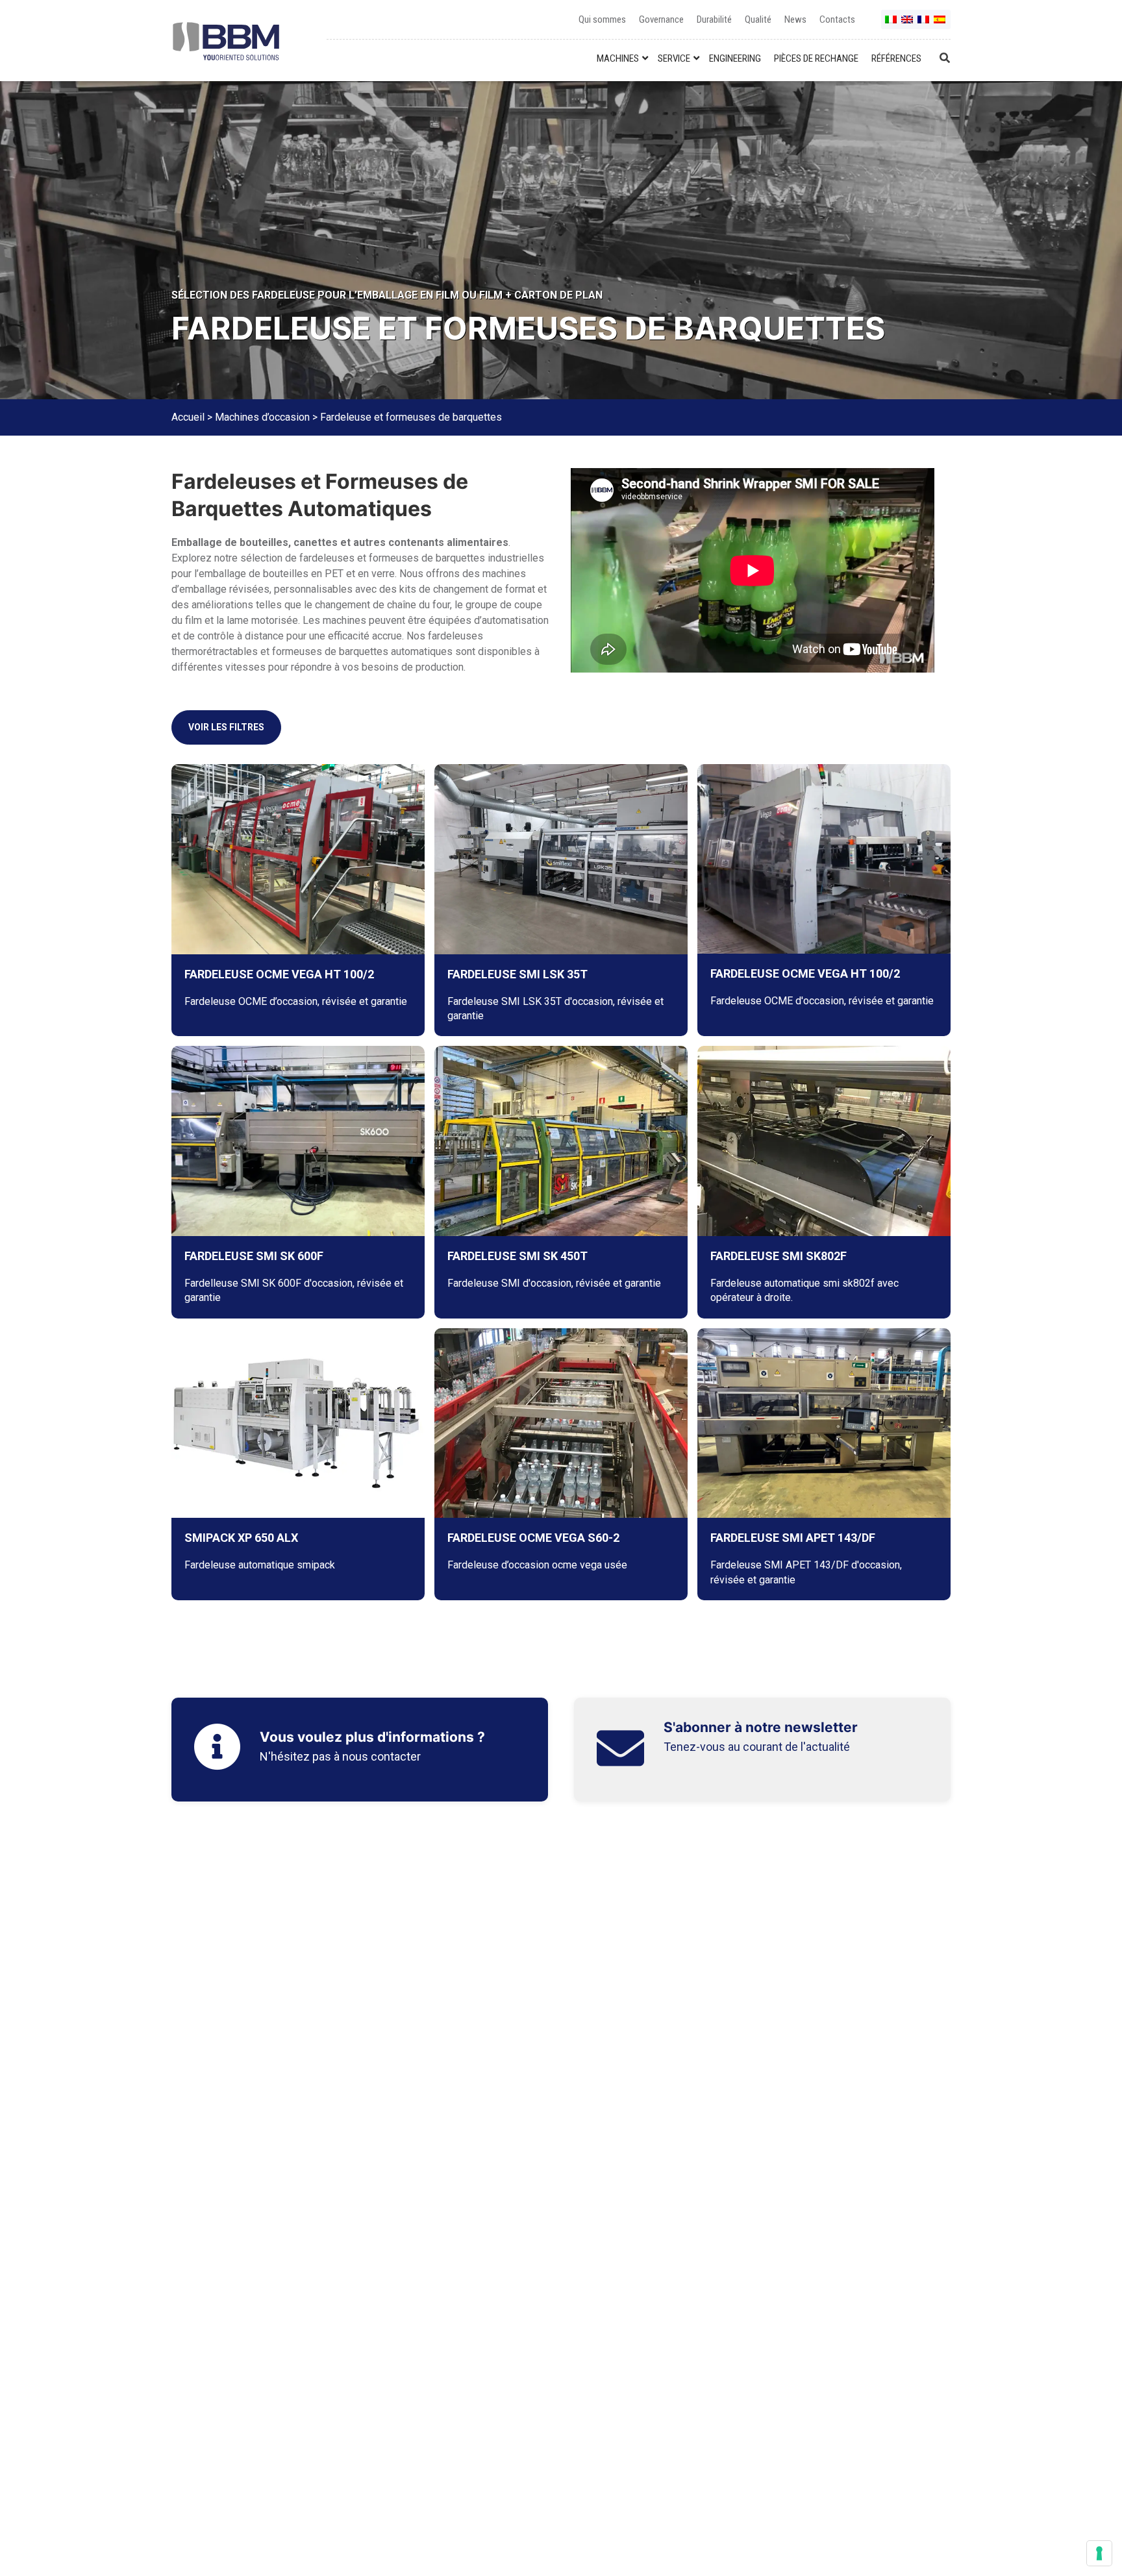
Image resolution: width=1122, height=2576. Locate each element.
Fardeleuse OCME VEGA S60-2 (533, 1538)
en (908, 24)
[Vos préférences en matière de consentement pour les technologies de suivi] (1099, 2553)
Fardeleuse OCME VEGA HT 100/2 (279, 974)
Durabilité (714, 19)
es (940, 24)
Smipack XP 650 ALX (241, 1538)
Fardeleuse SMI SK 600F (254, 1256)
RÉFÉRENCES (896, 58)
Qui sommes (602, 19)
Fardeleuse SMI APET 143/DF (793, 1538)
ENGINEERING (735, 58)
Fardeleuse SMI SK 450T (517, 1256)
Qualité (758, 19)
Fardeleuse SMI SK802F (779, 1256)
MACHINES (618, 58)
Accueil (188, 417)
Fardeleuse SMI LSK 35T (517, 974)
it (891, 24)
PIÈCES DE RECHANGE (816, 58)
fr (924, 24)
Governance (661, 19)
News (795, 19)
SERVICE (674, 58)
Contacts (837, 19)
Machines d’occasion (262, 417)
